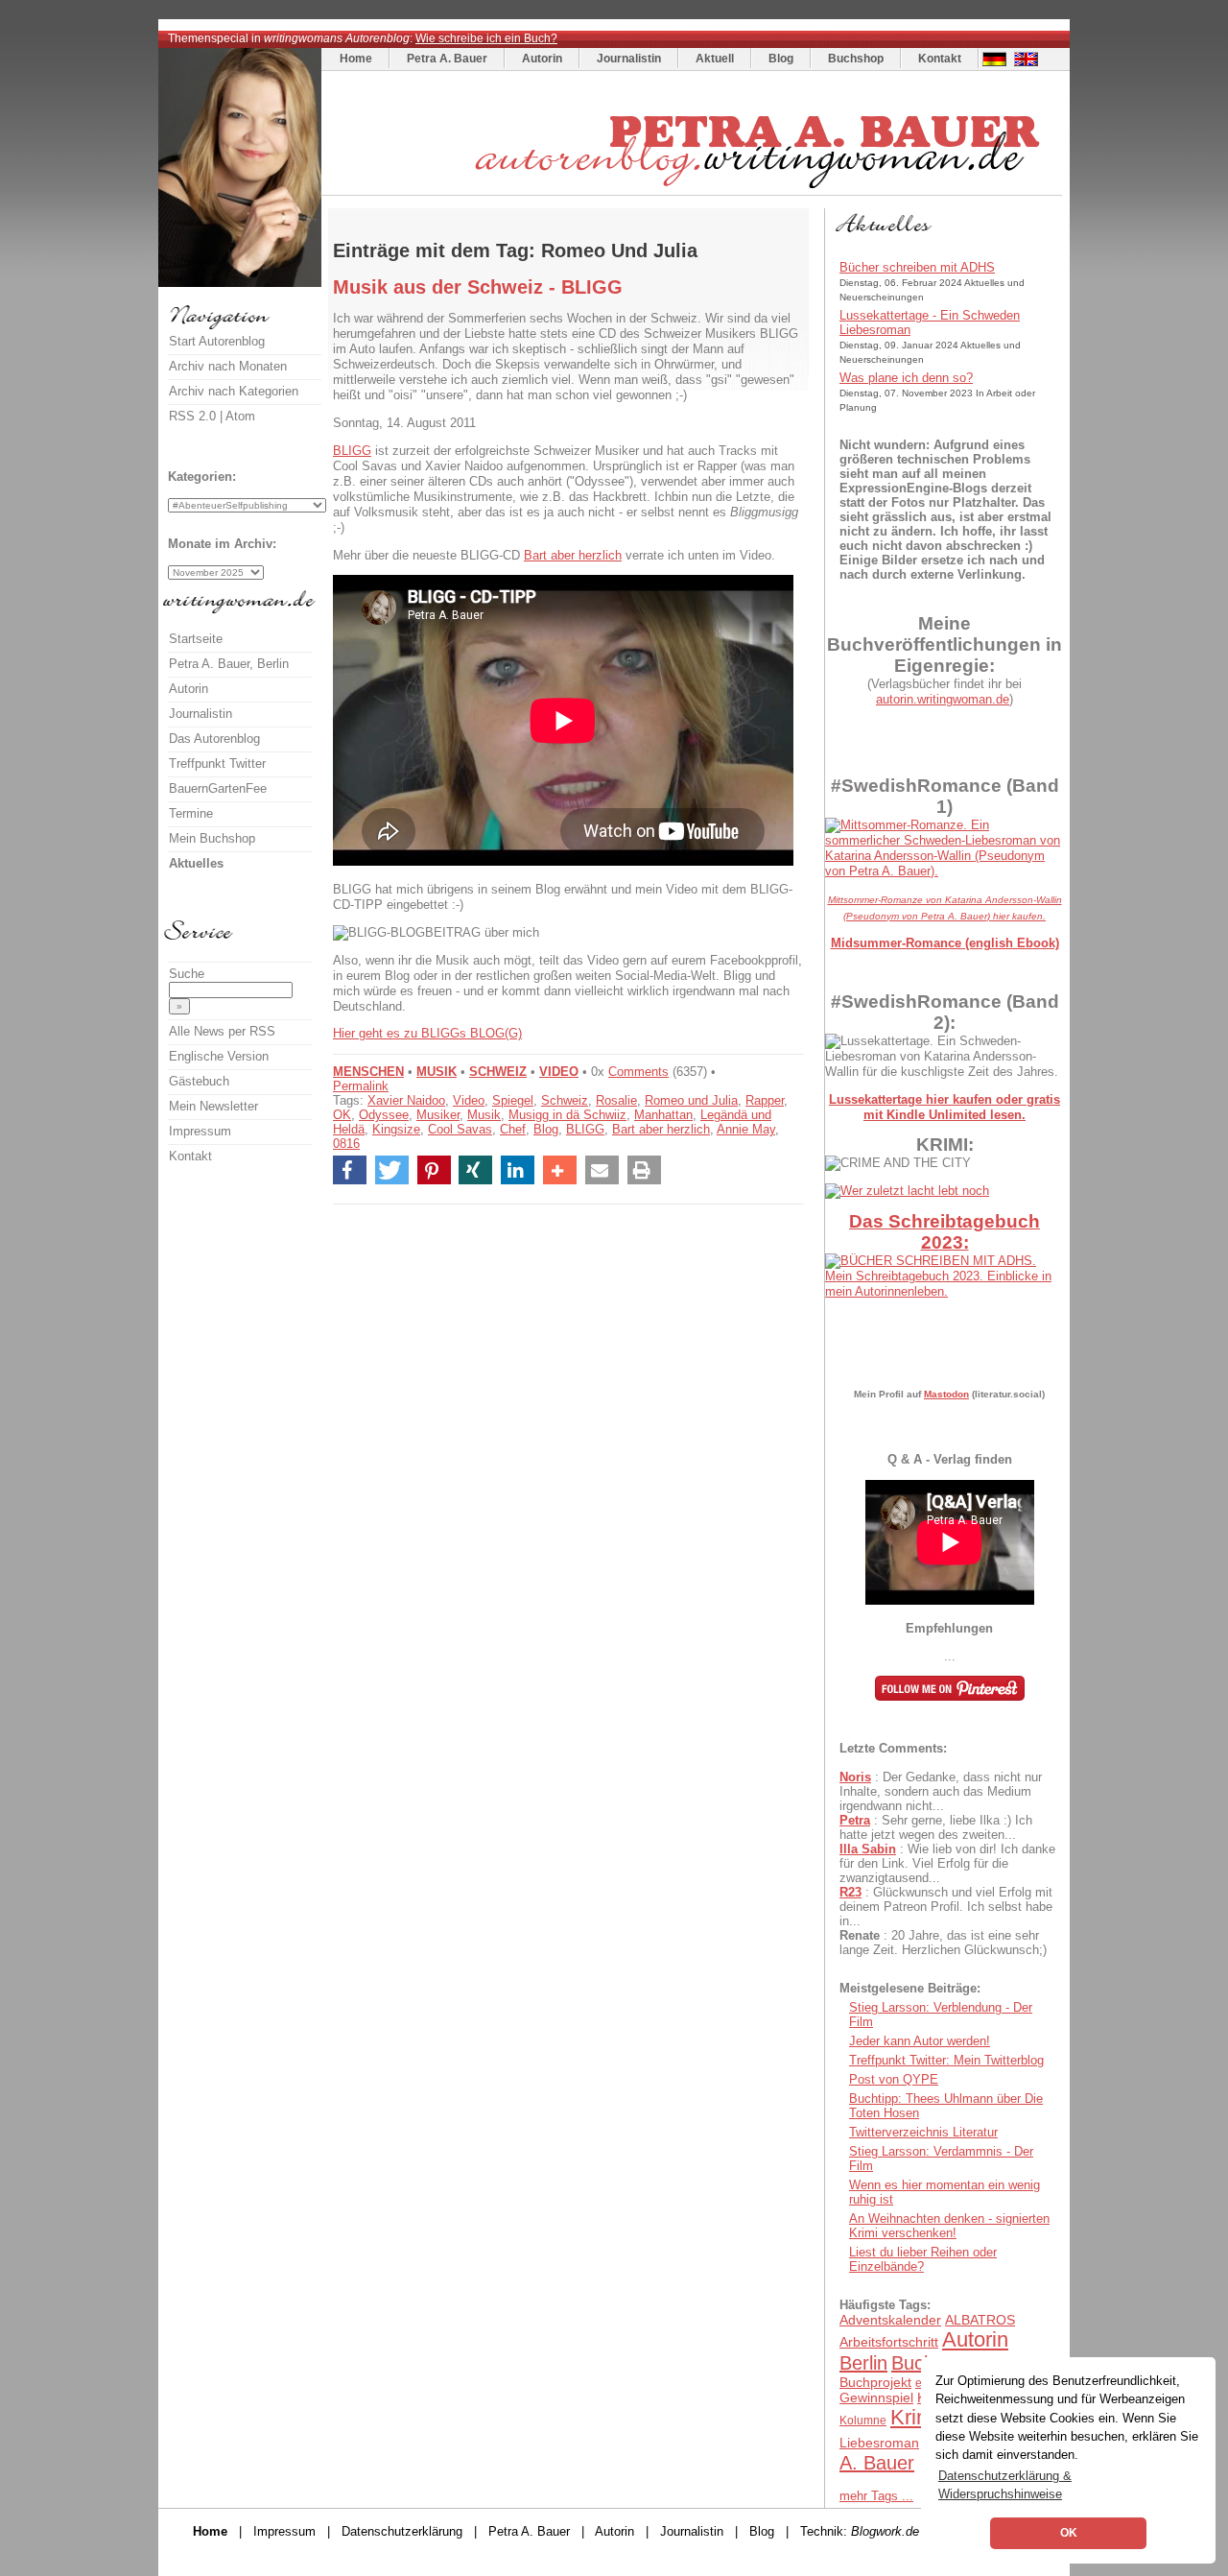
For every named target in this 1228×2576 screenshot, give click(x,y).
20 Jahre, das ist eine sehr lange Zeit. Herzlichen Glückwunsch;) (943, 1943)
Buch (913, 2363)
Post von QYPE (894, 2079)
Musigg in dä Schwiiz (567, 1115)
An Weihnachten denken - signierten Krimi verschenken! (949, 2226)
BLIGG (352, 451)
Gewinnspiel (876, 2397)
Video (469, 1100)
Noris (855, 1777)
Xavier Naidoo (406, 1100)
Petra (855, 1820)
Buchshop (856, 59)
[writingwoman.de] (694, 191)
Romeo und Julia (691, 1100)
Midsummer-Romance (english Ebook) (945, 943)
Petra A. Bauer (447, 59)
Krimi (914, 2417)
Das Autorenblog (214, 739)
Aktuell (715, 59)
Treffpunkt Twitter (217, 763)
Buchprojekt (875, 2382)
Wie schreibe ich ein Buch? (486, 38)
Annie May (746, 1129)
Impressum (200, 1131)
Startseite (196, 639)
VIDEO (559, 1072)
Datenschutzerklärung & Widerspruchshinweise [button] (1005, 2485)
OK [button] (1069, 2533)
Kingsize (396, 1129)
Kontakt (940, 59)
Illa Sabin (868, 1849)
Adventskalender (890, 2320)
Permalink (361, 1086)
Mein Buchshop (212, 838)
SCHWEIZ (498, 1072)
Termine (191, 813)
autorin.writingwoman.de (943, 699)
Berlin (863, 2363)
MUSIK (437, 1072)
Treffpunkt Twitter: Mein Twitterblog (946, 2060)
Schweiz (565, 1100)
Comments (638, 1072)
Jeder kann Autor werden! (920, 2041)
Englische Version (219, 1056)
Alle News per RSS (222, 1031)
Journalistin (629, 59)
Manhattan (663, 1115)
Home (356, 59)
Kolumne (863, 2421)
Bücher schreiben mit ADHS (917, 267)
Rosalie (616, 1100)
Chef (513, 1129)
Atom (240, 416)
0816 (346, 1144)
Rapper (765, 1100)
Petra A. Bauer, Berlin (229, 664)
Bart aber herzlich (573, 555)
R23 (850, 1892)
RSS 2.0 (192, 416)
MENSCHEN (368, 1072)
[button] (350, 1170)
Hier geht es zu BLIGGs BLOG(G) (427, 1033)
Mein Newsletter (213, 1106)
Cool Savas (460, 1129)
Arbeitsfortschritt (889, 2342)
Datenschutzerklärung (402, 2531)
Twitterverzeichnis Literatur (923, 2132)
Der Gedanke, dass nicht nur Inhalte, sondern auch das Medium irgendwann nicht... (941, 1791)
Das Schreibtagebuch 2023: (945, 1232)
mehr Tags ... (876, 2496)
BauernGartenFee (218, 788)
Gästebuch (199, 1081)
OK (342, 1115)
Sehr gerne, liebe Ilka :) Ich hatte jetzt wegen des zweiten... (936, 1827)
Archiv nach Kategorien (234, 391)
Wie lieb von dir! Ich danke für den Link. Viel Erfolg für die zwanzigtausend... (947, 1863)
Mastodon (946, 1394)
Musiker (438, 1115)
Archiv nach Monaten (228, 366)
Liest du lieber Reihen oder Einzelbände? (923, 2259)
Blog (781, 59)
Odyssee (384, 1115)
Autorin (542, 59)
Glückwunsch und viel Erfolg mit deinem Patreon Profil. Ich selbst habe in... (946, 1907)
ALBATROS (980, 2320)
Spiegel (513, 1100)
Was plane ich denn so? (906, 378)
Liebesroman (879, 2443)
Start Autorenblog (217, 341)
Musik (484, 1115)
